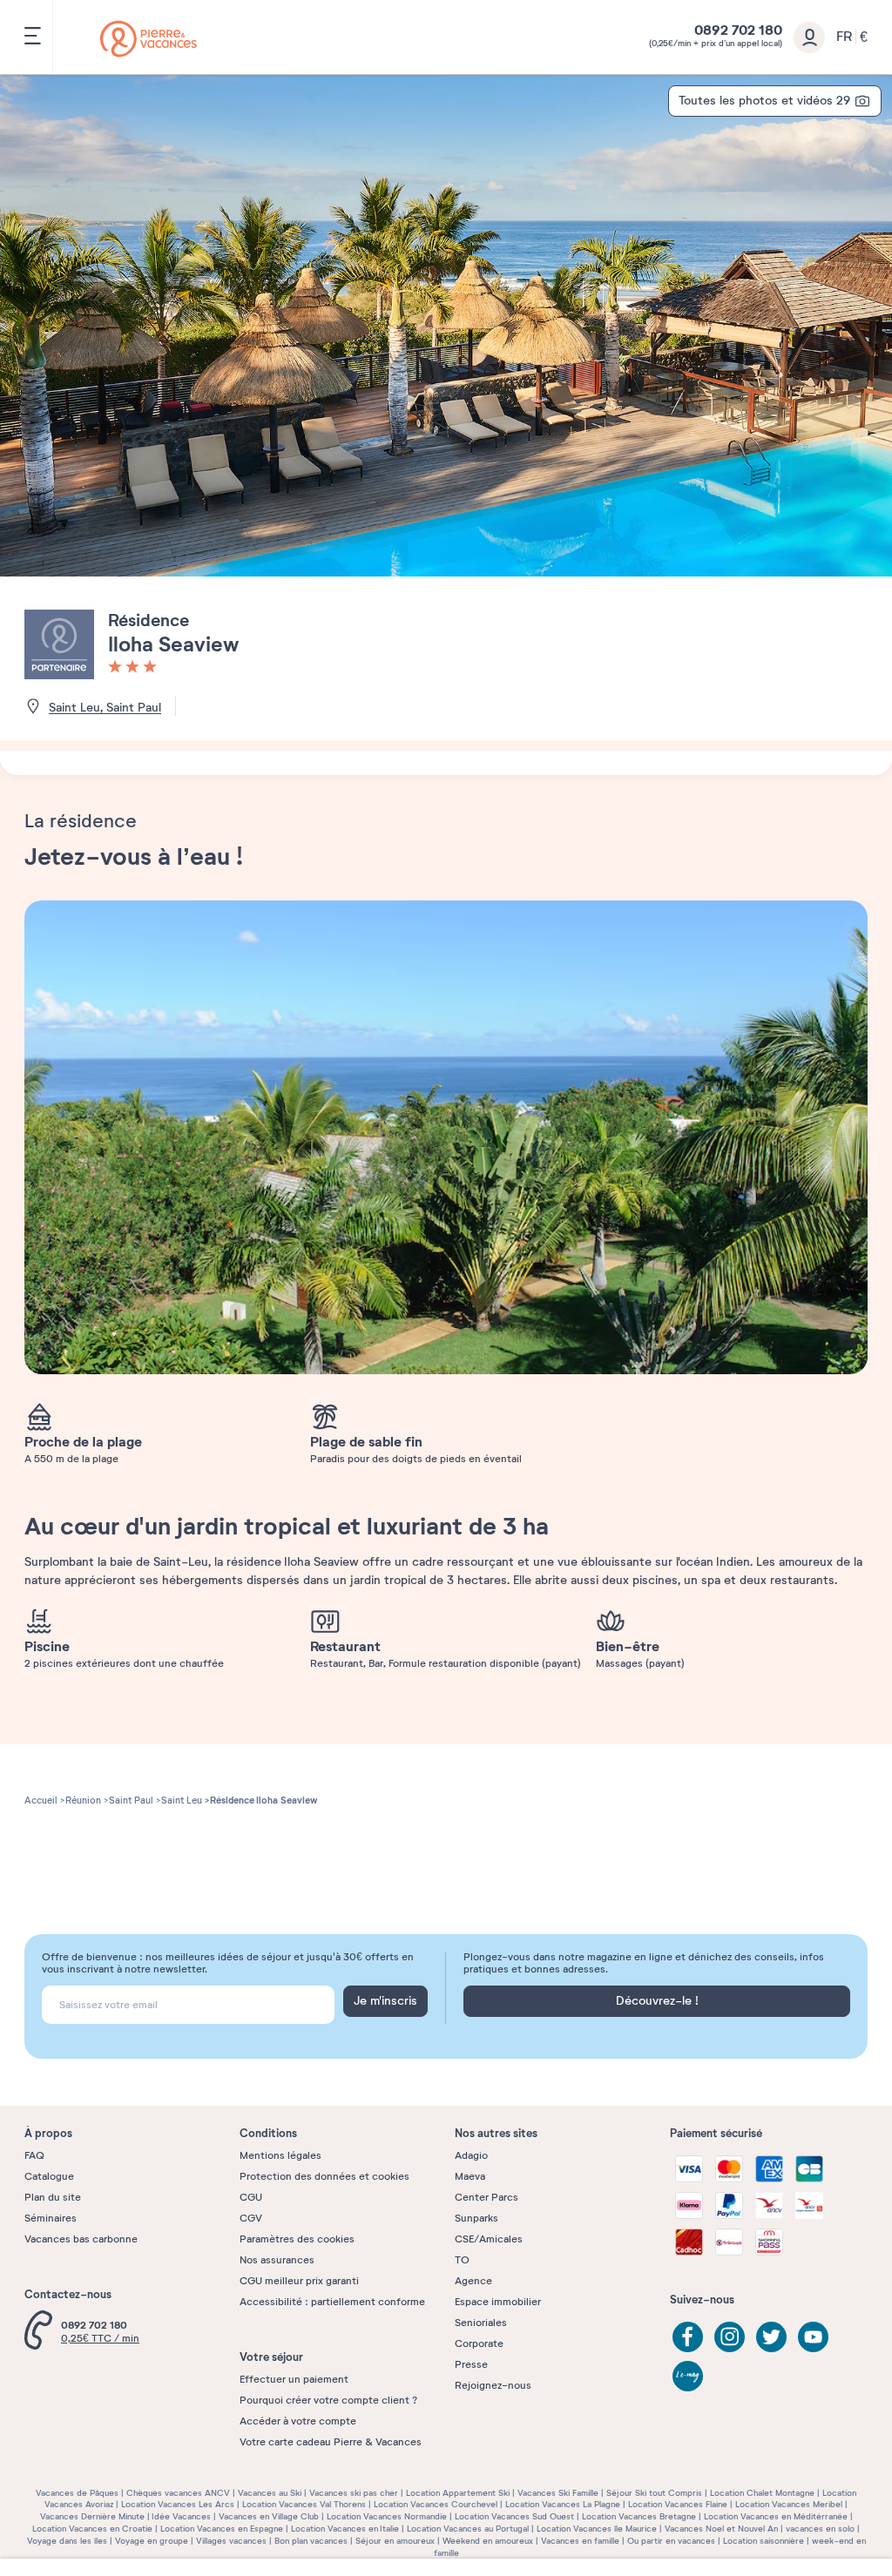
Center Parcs (487, 2197)
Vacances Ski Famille (558, 2493)
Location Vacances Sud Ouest (514, 2516)
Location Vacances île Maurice (597, 2529)
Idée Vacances (181, 2516)
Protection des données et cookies (324, 2176)
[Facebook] (688, 2337)
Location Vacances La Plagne (563, 2504)
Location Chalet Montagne (762, 2493)
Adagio (471, 2155)
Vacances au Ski (270, 2493)
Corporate (479, 2343)
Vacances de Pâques (77, 2493)
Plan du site (53, 2197)
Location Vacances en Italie (345, 2529)
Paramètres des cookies (297, 2239)
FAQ (34, 2155)
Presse (471, 2364)
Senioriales (481, 2323)
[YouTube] (813, 2337)
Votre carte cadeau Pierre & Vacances (331, 2442)
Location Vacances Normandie (387, 2516)
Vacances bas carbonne (81, 2239)
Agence (473, 2281)
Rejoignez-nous (493, 2385)
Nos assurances (277, 2260)
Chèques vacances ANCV (178, 2493)
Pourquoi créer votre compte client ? (328, 2400)
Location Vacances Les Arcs (178, 2504)
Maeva (470, 2176)
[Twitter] (771, 2337)
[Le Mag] (688, 2376)
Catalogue (49, 2176)
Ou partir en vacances (671, 2541)
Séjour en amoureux (395, 2541)
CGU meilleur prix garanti (299, 2281)
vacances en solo (820, 2529)
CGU (251, 2197)
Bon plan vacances (311, 2541)
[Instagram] (730, 2337)
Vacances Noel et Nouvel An (721, 2529)
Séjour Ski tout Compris (654, 2493)
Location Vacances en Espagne (222, 2529)
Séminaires (51, 2218)
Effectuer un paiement (294, 2379)
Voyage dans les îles (67, 2541)
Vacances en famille (580, 2541)
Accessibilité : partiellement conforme (332, 2302)
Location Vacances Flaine (678, 2504)
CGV (251, 2218)
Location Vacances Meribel (789, 2504)
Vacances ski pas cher (354, 2493)
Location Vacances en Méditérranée (776, 2516)
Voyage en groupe (152, 2541)
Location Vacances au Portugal (468, 2529)
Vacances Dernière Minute (92, 2516)
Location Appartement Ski (458, 2493)
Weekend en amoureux (488, 2541)
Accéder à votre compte (298, 2421)
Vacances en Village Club (269, 2516)
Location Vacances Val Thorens (304, 2504)
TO (462, 2260)
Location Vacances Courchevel (436, 2504)
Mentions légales (280, 2155)
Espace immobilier (498, 2302)
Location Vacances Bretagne (639, 2516)
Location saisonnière (764, 2541)
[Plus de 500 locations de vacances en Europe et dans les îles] (149, 39)
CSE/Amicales (489, 2239)
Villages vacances (231, 2541)
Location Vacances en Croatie (92, 2529)
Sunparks (476, 2218)
